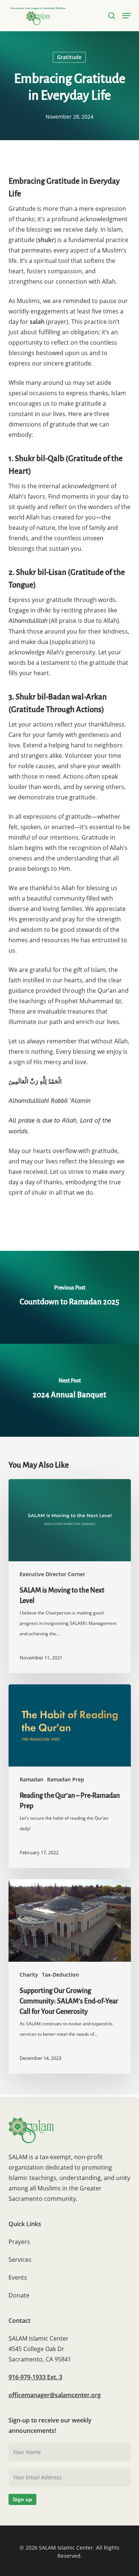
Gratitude (69, 57)
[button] (126, 16)
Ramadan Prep (66, 1779)
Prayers (19, 2242)
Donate (19, 2295)
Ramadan (32, 1779)
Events (18, 2277)
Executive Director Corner (52, 1574)
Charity (29, 1975)
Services (20, 2260)
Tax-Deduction (60, 1975)
